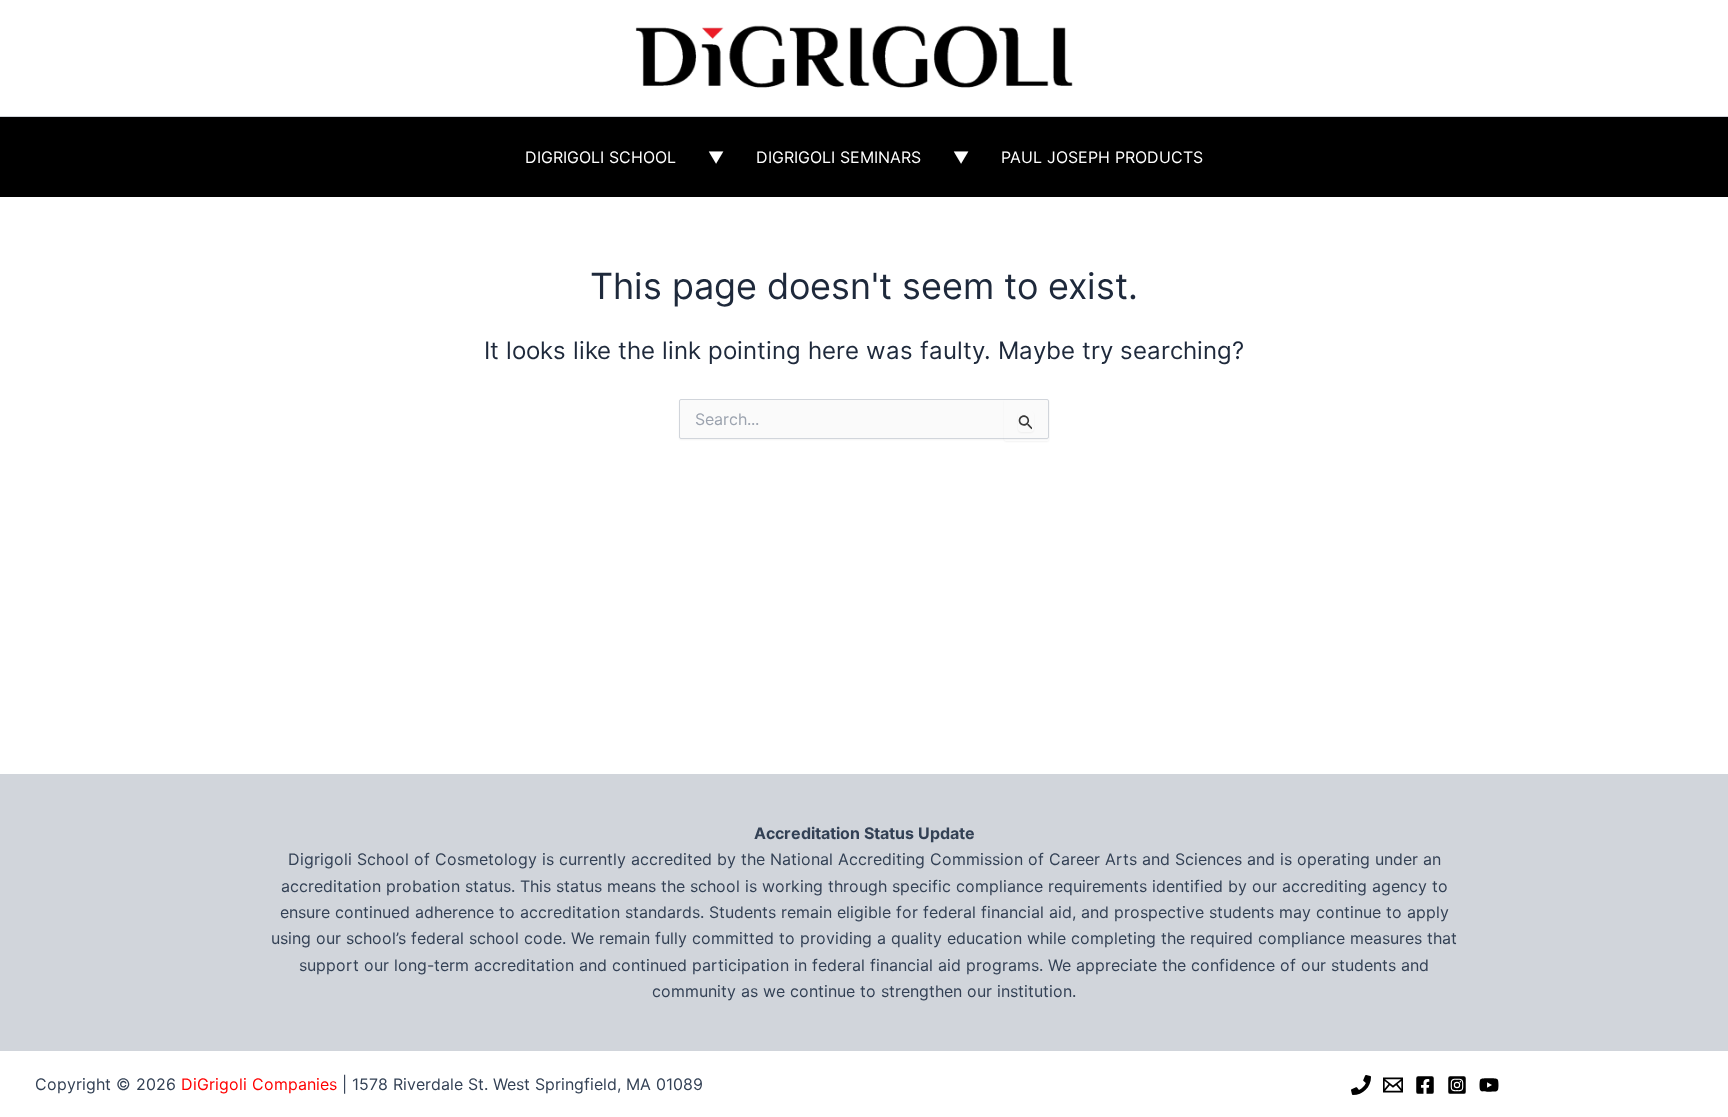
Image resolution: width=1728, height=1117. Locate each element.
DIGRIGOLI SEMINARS (838, 157)
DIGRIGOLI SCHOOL (600, 157)
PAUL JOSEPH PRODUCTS (1102, 157)
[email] (1393, 1085)
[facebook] (1425, 1085)
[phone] (1361, 1085)
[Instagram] (1457, 1085)
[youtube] (1489, 1085)
